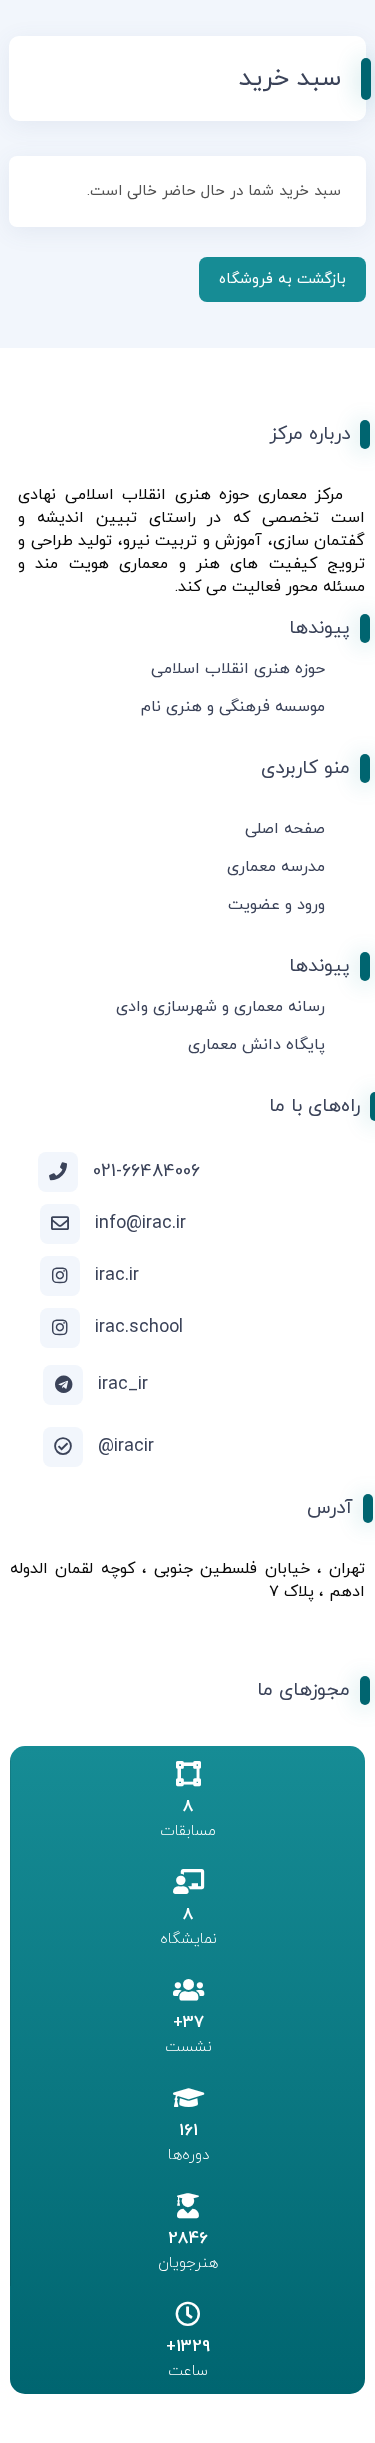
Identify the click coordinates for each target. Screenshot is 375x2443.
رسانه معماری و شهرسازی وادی (220, 1007)
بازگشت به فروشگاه (282, 279)
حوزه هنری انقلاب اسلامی (238, 669)
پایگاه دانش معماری (256, 1045)
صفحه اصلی (285, 829)
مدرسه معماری (276, 867)
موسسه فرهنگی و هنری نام (233, 707)
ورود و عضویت (276, 905)
